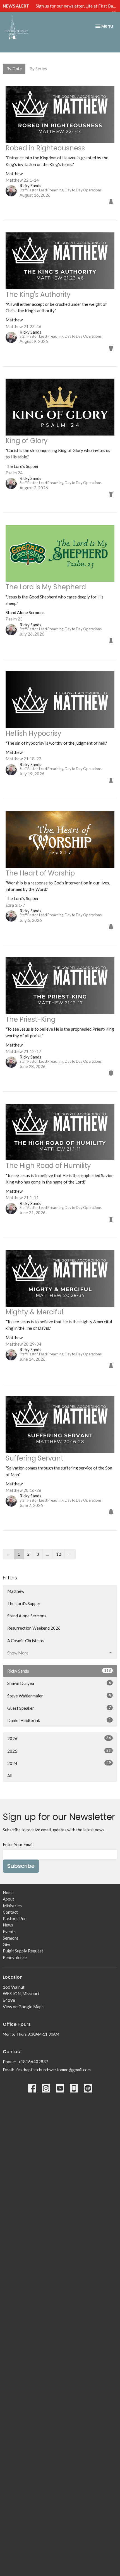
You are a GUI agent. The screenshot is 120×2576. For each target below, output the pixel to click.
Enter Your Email (18, 1844)
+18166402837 (33, 2062)
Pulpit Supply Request (23, 1951)
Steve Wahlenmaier (59, 1696)
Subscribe (21, 1866)
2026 (59, 1738)
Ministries (12, 1906)
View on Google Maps (23, 2007)
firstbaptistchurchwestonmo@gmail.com (53, 2070)
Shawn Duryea (59, 1683)
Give (7, 1944)
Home (8, 1892)
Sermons (11, 1938)
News (8, 1925)
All (10, 1776)
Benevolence (15, 1957)
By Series (38, 69)
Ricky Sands (59, 1671)
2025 (59, 1751)
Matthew (16, 1591)
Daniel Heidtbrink (59, 1720)
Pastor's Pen (15, 1918)
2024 (59, 1763)
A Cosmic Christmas (26, 1641)
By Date (14, 69)
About (9, 1899)
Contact (10, 1912)
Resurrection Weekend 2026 (34, 1628)
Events (9, 1932)
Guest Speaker (59, 1708)
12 (59, 1554)
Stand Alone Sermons (27, 1616)
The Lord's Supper (24, 1603)
